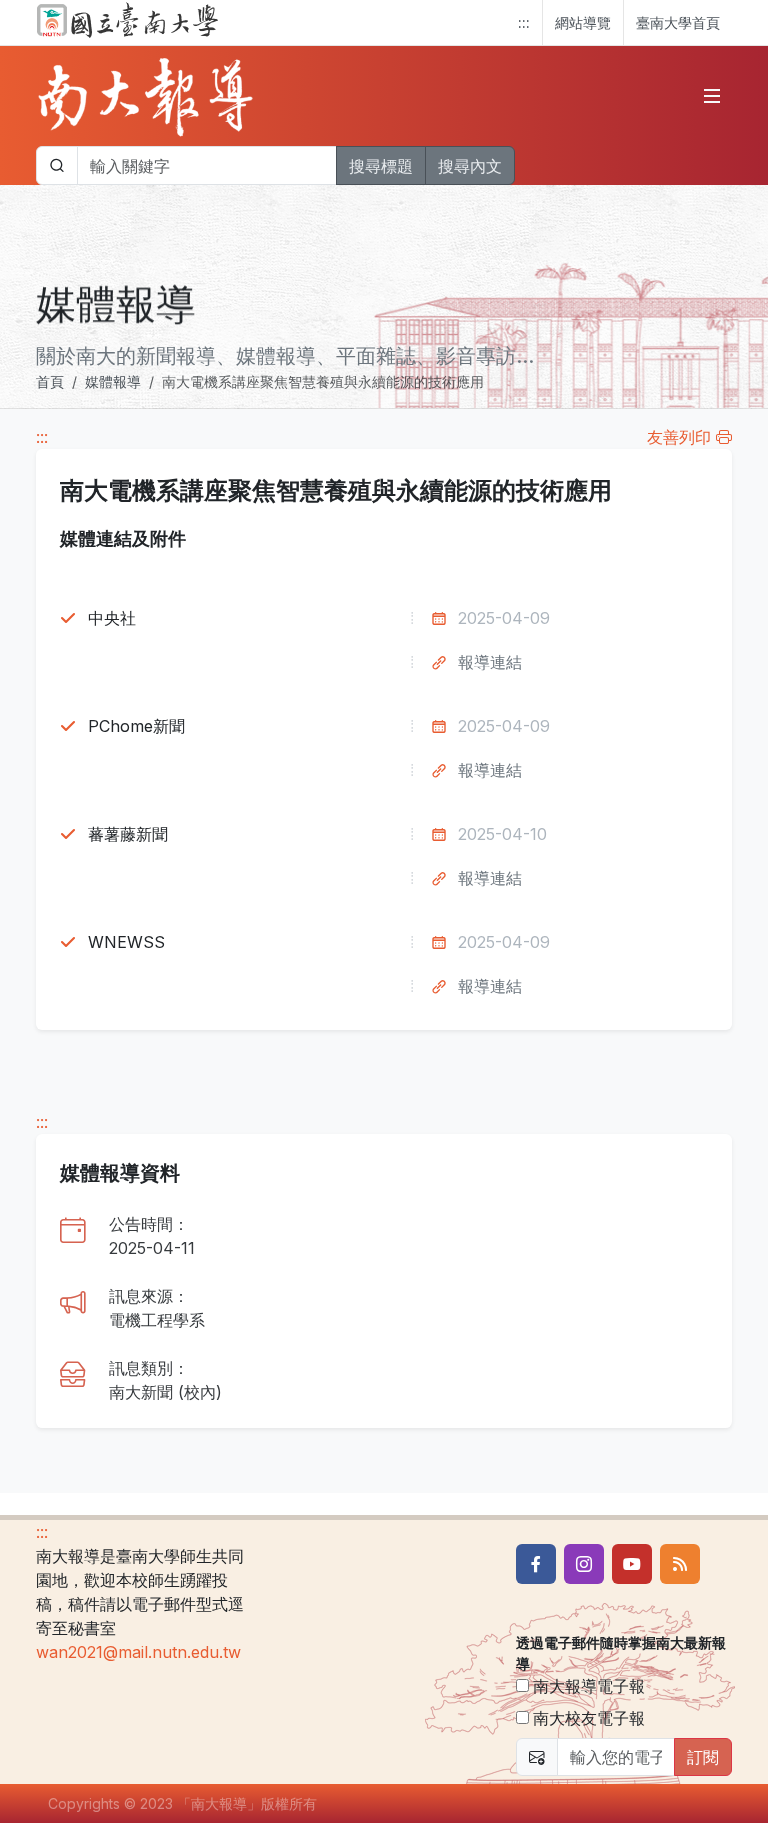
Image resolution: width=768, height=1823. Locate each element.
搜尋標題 (381, 166)
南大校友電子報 (587, 1718)
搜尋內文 (470, 166)
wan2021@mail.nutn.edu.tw (138, 1652)
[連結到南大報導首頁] (146, 96)
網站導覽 (583, 22)
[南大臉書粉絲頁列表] (536, 1564)
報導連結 (490, 662)
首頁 (50, 381)
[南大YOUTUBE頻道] (632, 1564)
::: (524, 22)
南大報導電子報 (587, 1686)
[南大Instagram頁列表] (584, 1564)
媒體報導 (113, 381)
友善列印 (681, 437)
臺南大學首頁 (678, 22)
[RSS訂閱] (680, 1564)
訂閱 (703, 1757)
